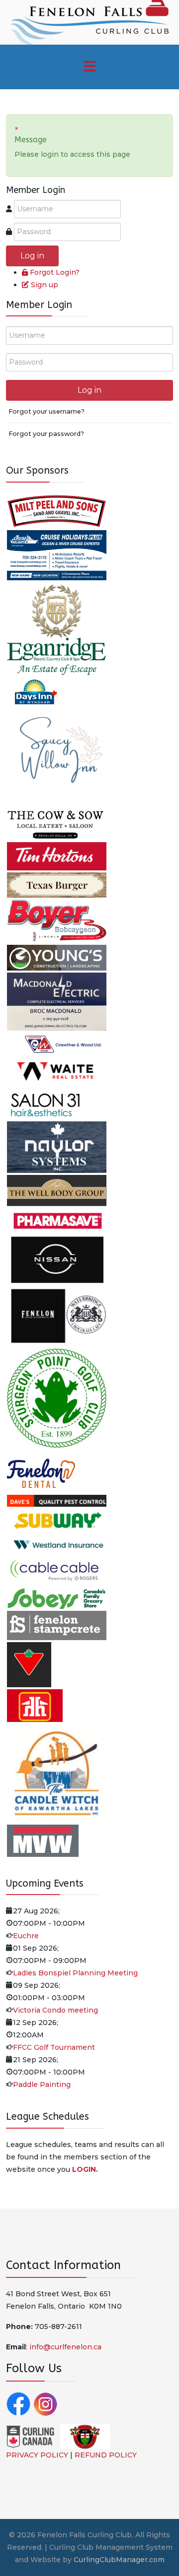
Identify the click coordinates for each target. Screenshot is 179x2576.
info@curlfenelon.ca (65, 2347)
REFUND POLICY (106, 2455)
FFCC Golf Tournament (54, 2047)
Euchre (26, 1936)
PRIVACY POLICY (37, 2455)
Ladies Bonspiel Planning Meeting (75, 1973)
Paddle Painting (42, 2085)
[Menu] (89, 67)
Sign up (45, 285)
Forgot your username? (46, 411)
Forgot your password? (46, 434)
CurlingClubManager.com (119, 2560)
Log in (32, 256)
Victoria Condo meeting (55, 2010)
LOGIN (84, 2169)
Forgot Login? (55, 272)
